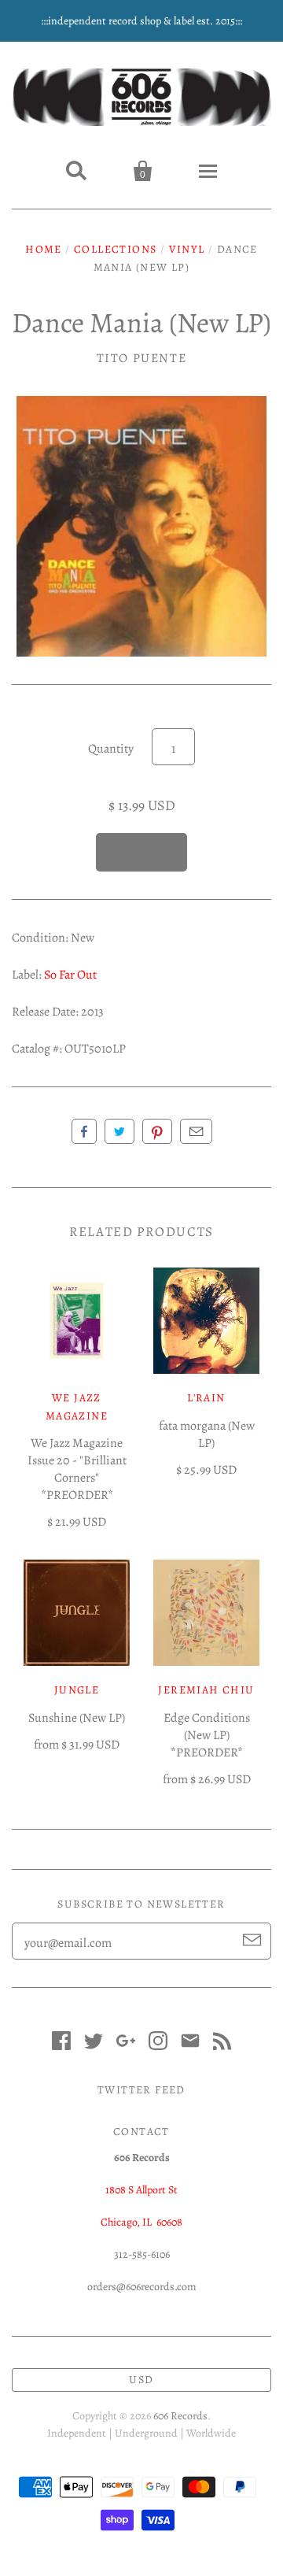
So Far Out (70, 975)
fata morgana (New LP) (207, 1434)
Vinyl (187, 249)
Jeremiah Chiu (206, 1690)
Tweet (119, 1131)
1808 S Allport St (141, 2190)
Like (84, 1131)
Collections (115, 249)
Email (196, 1131)
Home (44, 249)
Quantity (111, 749)
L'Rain (206, 1398)
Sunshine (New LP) (77, 1718)
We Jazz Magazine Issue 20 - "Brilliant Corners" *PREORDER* (77, 1469)
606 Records (180, 2416)
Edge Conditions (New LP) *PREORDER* (207, 1735)
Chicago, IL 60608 (141, 2222)
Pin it (157, 1131)
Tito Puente (142, 358)
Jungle (77, 1690)
